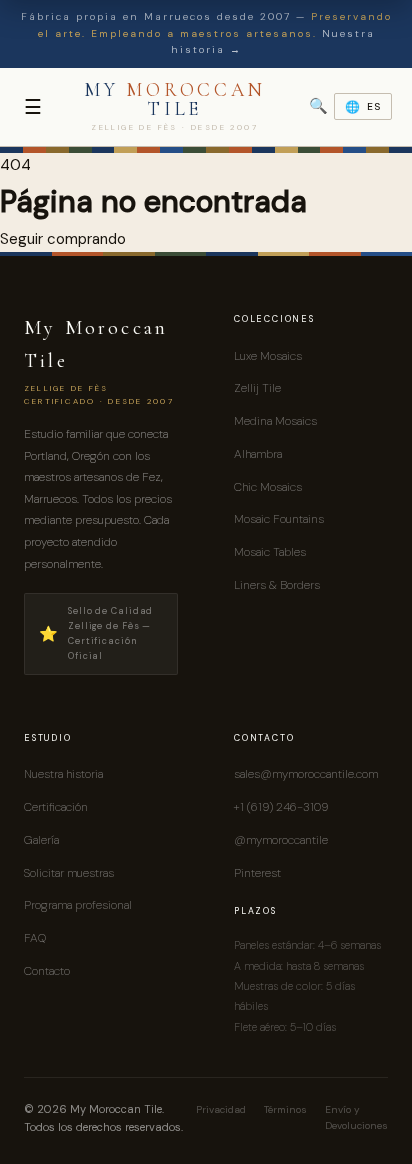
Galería (41, 840)
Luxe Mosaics (268, 356)
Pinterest (257, 873)
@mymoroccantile (281, 840)
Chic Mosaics (268, 487)
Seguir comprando (63, 239)
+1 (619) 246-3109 (281, 807)
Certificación (56, 807)
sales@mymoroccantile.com (306, 774)
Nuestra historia (63, 774)
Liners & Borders (277, 585)
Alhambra (258, 454)
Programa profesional (78, 905)
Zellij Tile (257, 388)
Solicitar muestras (69, 873)
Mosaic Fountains (279, 519)
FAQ (35, 938)
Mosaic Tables (270, 552)
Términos (285, 1109)
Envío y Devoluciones (356, 1118)
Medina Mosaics (275, 421)
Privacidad (221, 1109)
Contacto (47, 971)
